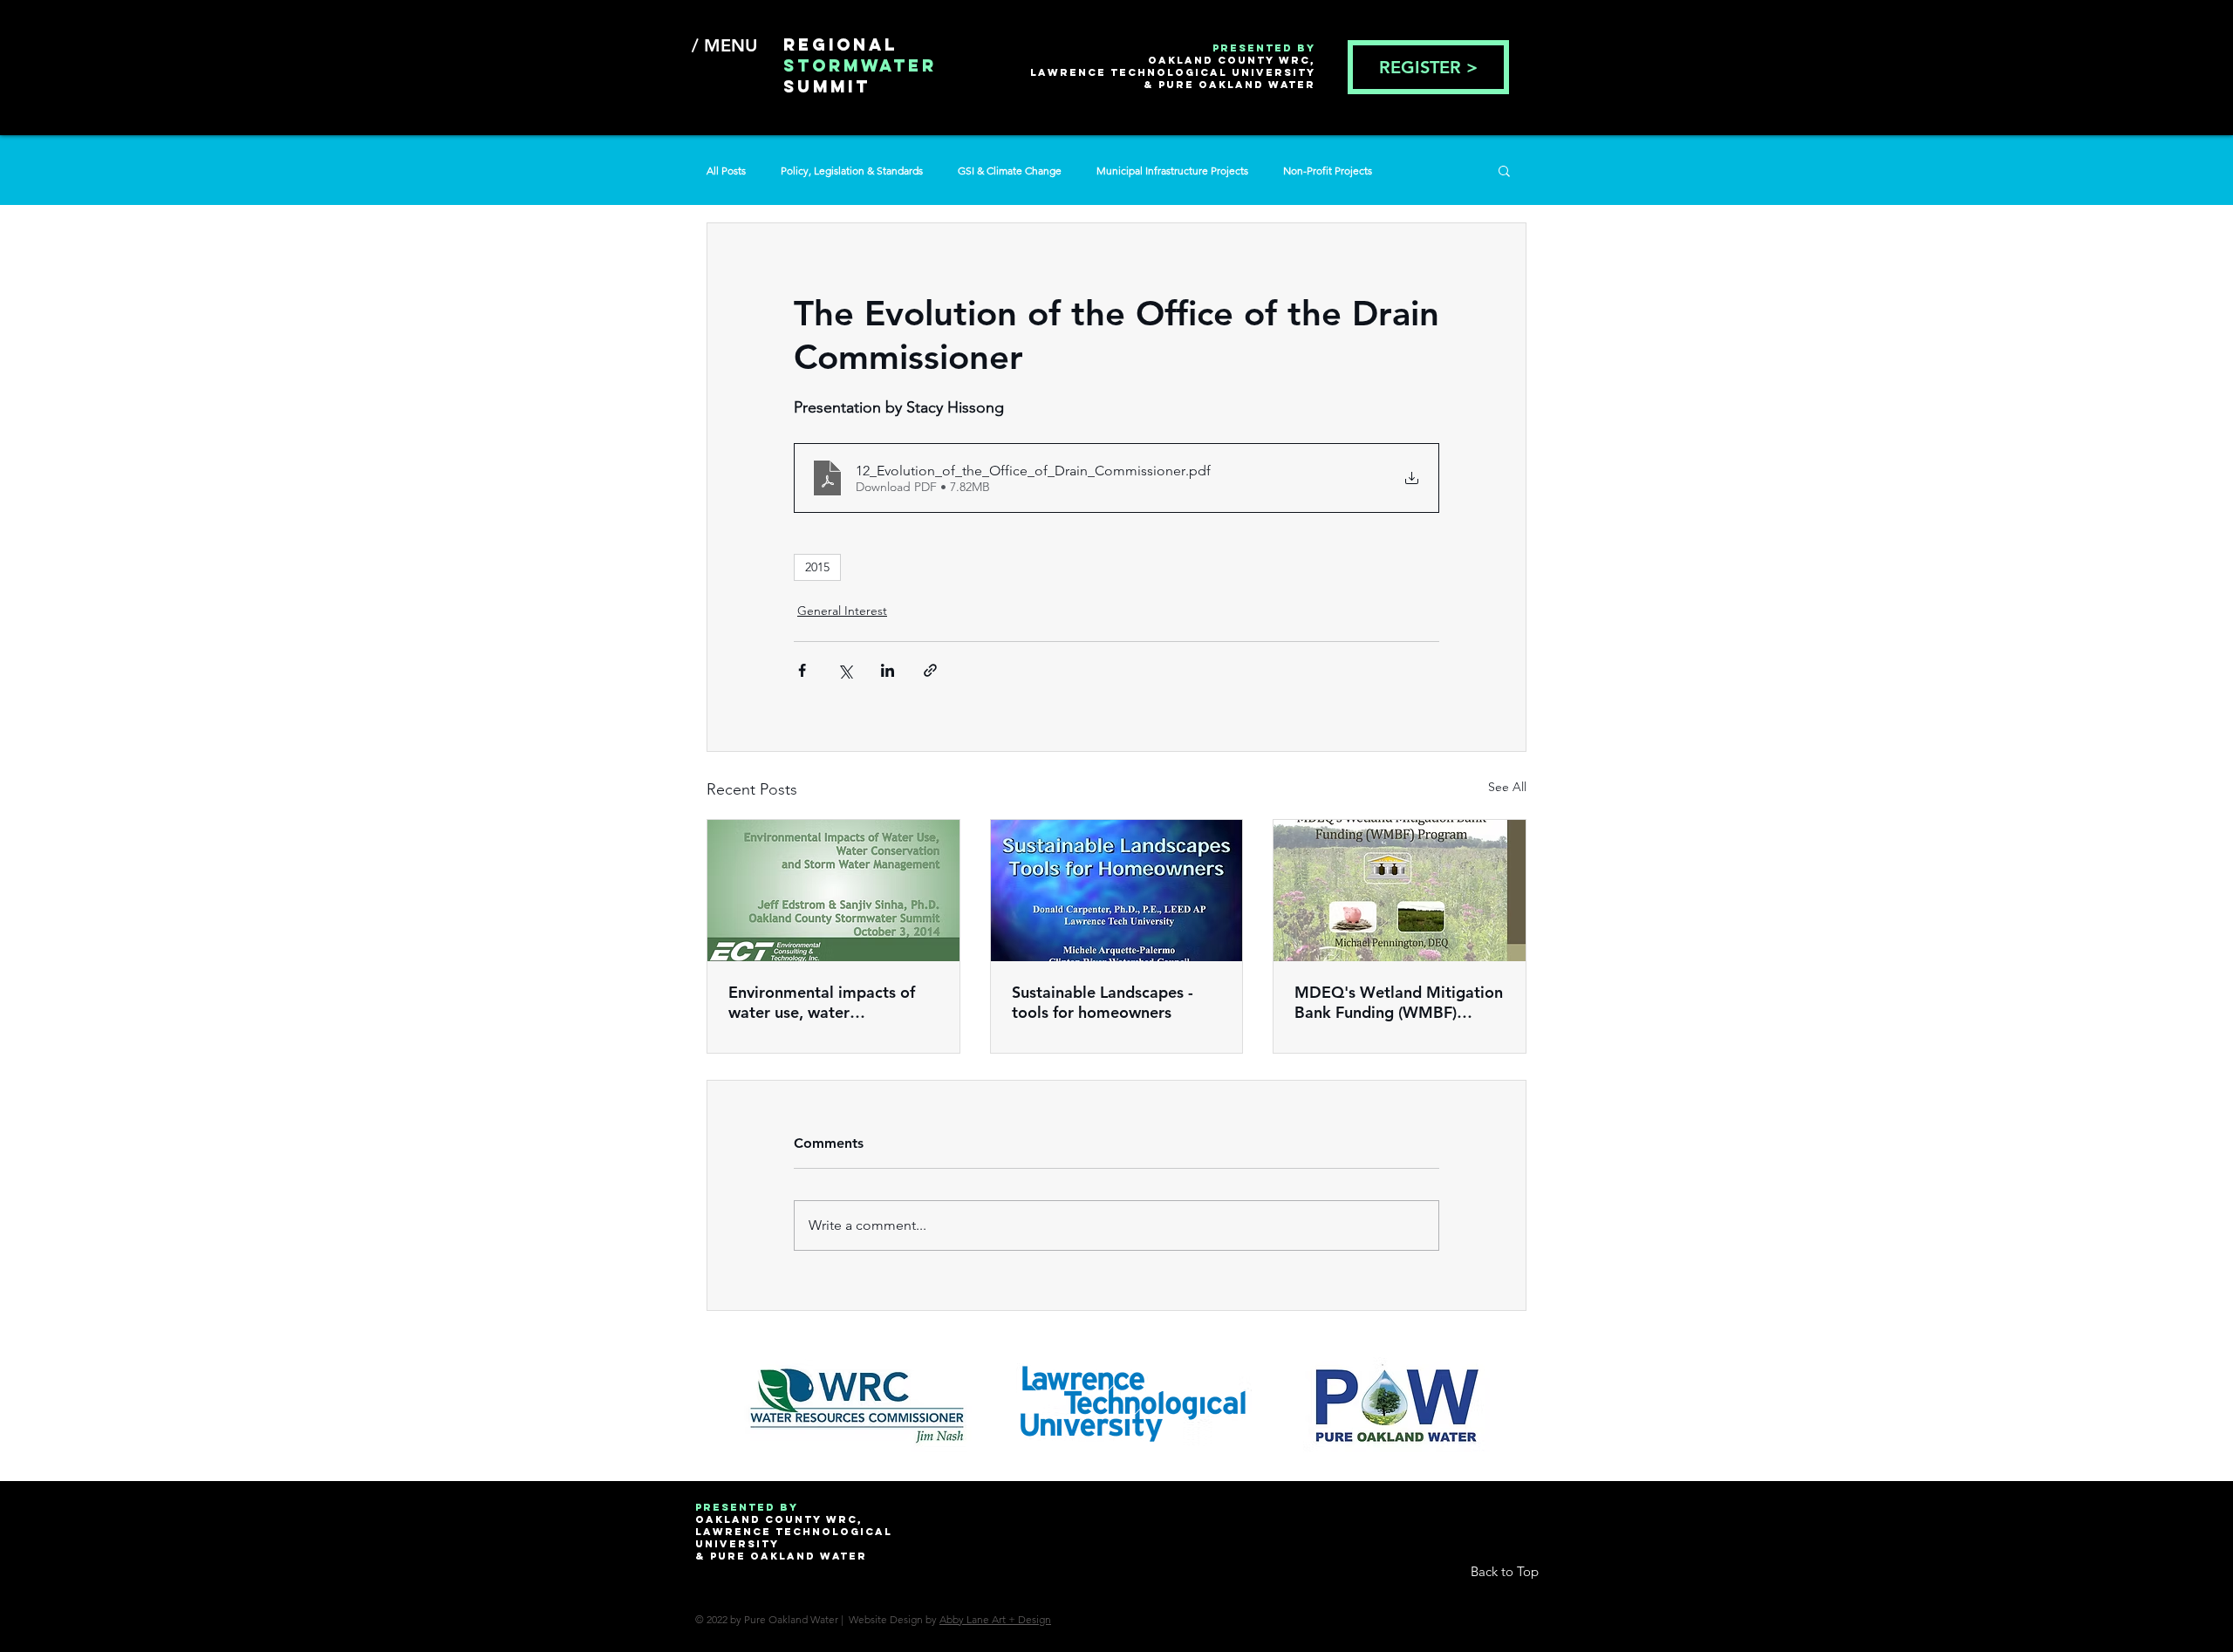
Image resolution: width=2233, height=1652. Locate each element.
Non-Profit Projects (1328, 171)
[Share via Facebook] (802, 670)
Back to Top (1505, 1571)
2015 (817, 567)
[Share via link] (930, 670)
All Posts (726, 171)
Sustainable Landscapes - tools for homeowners (1103, 1002)
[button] (1504, 170)
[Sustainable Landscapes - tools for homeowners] (1117, 891)
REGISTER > (1428, 67)
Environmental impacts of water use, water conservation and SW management (822, 1002)
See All (1507, 787)
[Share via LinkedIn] (888, 670)
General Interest (842, 611)
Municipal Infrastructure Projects (1172, 171)
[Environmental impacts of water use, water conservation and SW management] (833, 891)
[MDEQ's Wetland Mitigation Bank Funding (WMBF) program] (1400, 891)
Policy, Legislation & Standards (852, 171)
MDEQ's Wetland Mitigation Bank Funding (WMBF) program (1399, 1002)
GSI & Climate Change (1010, 171)
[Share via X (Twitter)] (845, 670)
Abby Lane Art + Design (995, 1619)
